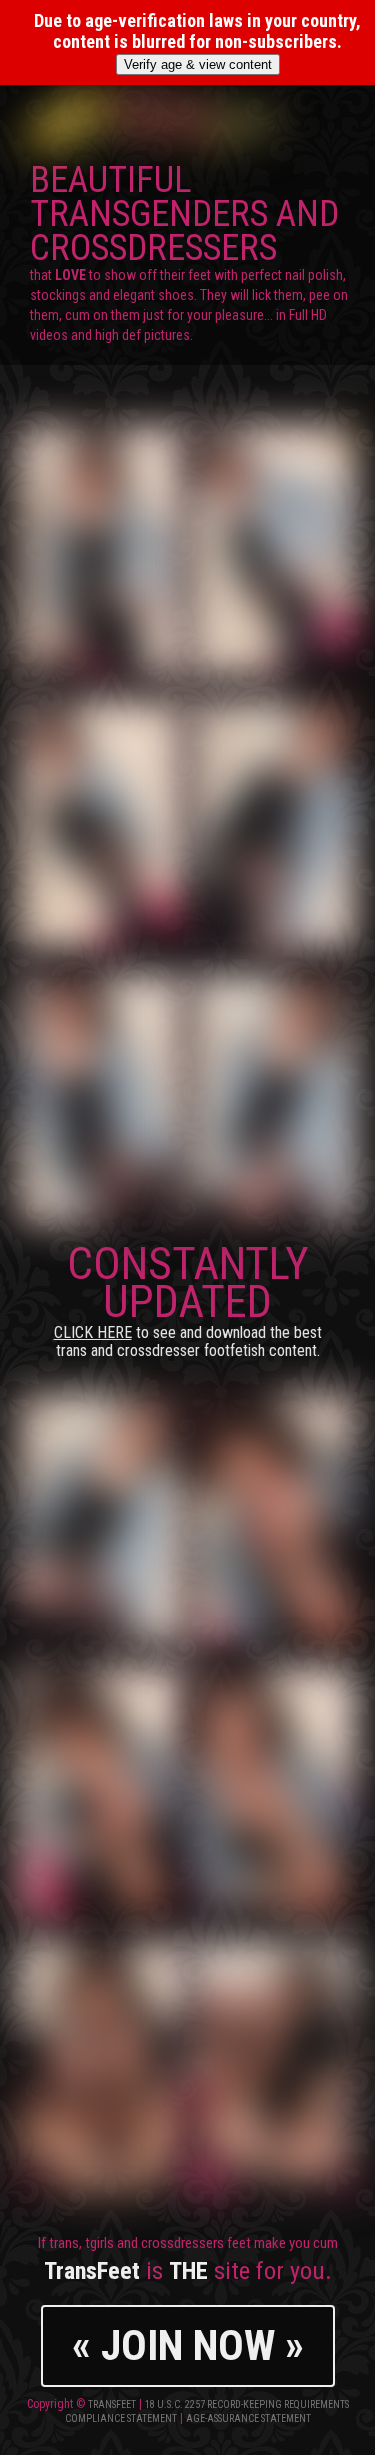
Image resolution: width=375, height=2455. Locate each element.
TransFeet (112, 2404)
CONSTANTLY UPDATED (188, 1298)
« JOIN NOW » (188, 2345)
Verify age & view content (198, 64)
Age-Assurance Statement (248, 2418)
